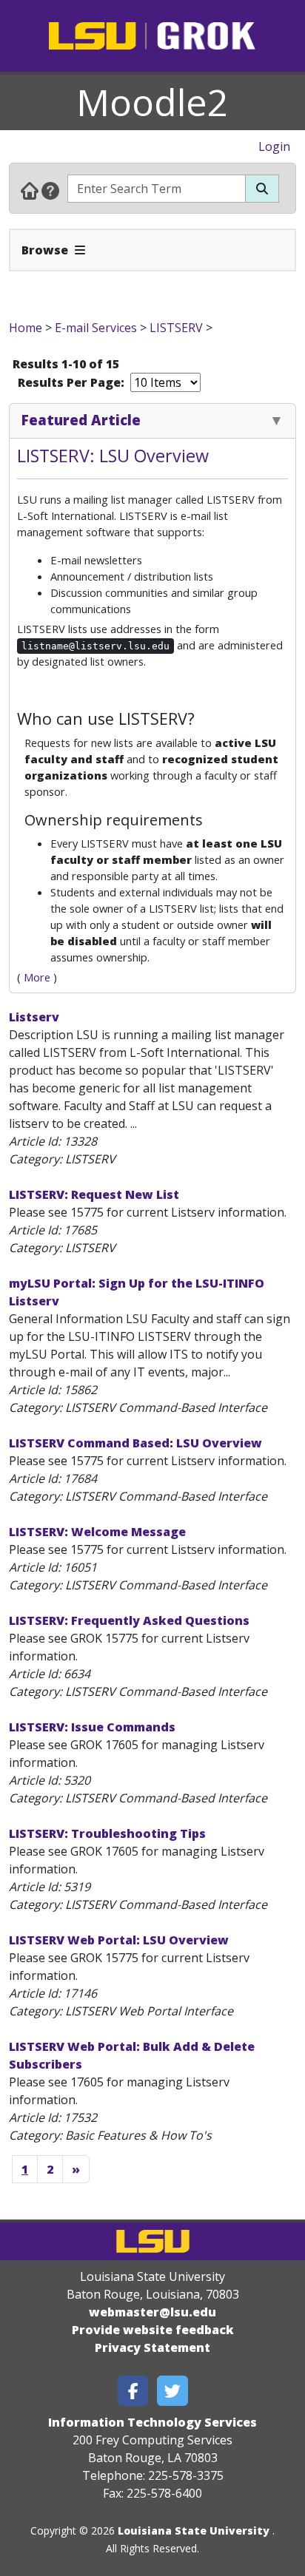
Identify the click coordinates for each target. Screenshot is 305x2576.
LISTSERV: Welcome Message (97, 1532)
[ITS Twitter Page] (172, 2391)
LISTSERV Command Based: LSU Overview (135, 1443)
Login (274, 146)
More (37, 977)
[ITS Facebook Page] (133, 2391)
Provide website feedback (153, 2330)
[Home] (30, 190)
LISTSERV (176, 328)
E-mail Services (96, 328)
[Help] (50, 190)
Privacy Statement (152, 2347)
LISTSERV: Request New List (94, 1194)
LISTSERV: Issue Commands (92, 1727)
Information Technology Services (152, 2422)
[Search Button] (262, 189)
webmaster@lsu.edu (152, 2312)
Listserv (34, 1017)
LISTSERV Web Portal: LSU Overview (119, 1940)
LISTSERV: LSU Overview (113, 456)
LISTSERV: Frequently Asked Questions (129, 1620)
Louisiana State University (194, 2531)
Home (26, 328)
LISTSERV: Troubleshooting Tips (107, 1833)
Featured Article (81, 420)
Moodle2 (152, 102)
